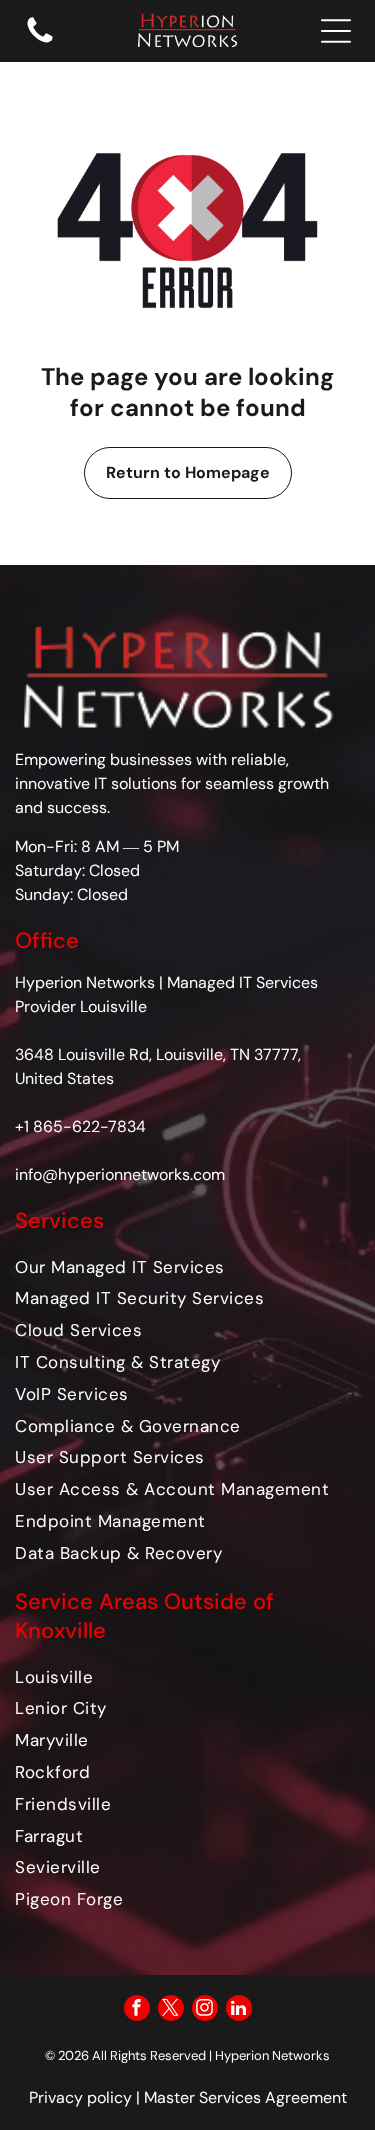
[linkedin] (239, 2010)
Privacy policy (80, 2097)
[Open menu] (336, 31)
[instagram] (205, 2010)
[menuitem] (187, 1266)
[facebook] (137, 2010)
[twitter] (171, 2010)
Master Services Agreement (245, 2097)
